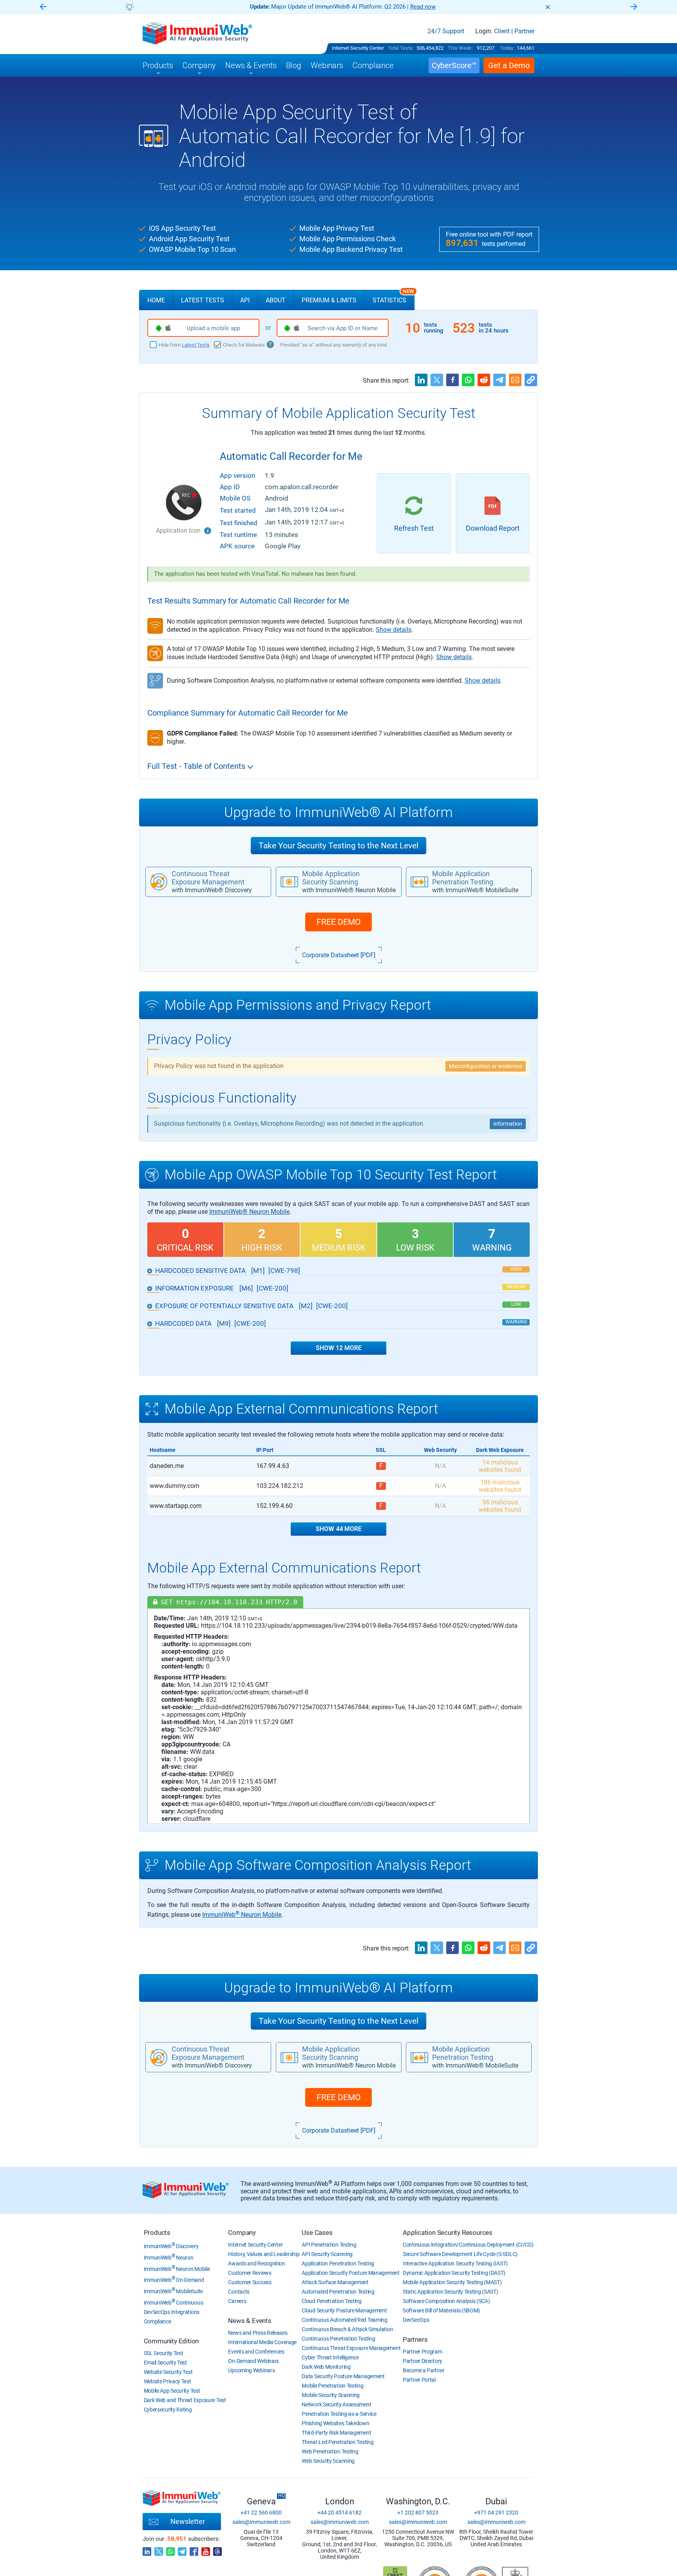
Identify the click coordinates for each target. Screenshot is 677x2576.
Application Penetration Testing (338, 2263)
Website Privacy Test (167, 2381)
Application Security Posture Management (350, 2273)
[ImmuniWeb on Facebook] (194, 2549)
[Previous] (43, 7)
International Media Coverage (262, 2342)
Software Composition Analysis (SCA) (446, 2301)
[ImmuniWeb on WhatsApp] (170, 2549)
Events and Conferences (256, 2352)
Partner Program (423, 2352)
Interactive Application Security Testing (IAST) (455, 2263)
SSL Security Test (164, 2353)
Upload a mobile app (213, 328)
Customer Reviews (250, 2273)
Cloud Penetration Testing (332, 2301)
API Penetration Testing (329, 2245)
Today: (507, 48)
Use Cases (317, 2233)
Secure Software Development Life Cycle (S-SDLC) (460, 2254)
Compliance (157, 2321)
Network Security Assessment (336, 2404)
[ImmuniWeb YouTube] (206, 2549)
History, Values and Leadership (264, 2254)
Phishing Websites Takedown (335, 2423)
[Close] (548, 7)
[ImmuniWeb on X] (159, 2549)
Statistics (393, 297)
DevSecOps (416, 2320)
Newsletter (188, 2521)
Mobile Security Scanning (331, 2395)
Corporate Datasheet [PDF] (339, 955)
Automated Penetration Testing (338, 2292)
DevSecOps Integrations (172, 2312)
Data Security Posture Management (343, 2376)
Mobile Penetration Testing (332, 2386)
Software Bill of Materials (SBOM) (441, 2310)
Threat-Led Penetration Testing (338, 2442)
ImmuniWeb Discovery (171, 2246)
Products (157, 2233)
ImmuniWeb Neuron (169, 2258)
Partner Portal (419, 2380)
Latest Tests (203, 300)
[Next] (634, 7)
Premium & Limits (329, 300)
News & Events (250, 2321)
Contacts (239, 2292)
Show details (394, 630)
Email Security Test (165, 2363)
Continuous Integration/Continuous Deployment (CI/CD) (468, 2245)
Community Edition (171, 2341)
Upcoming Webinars (251, 2370)
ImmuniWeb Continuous (174, 2303)
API (245, 300)
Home (156, 300)
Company (242, 2233)
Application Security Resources (448, 2233)
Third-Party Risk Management (336, 2433)
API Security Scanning (327, 2254)
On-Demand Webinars (253, 2361)
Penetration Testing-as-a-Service (339, 2414)
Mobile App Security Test (172, 2391)
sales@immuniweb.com (261, 2522)
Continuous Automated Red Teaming (344, 2320)
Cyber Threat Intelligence (330, 2357)
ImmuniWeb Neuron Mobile (242, 1915)
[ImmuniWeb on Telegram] (182, 2549)
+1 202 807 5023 (418, 2513)
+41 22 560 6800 (261, 2513)
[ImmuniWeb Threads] (217, 2549)
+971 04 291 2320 (496, 2513)
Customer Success (250, 2282)
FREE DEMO (338, 922)
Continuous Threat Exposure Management (351, 2348)
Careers (237, 2301)
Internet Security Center (358, 48)
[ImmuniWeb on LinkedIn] (147, 2549)
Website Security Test (168, 2372)
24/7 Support (446, 31)
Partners (415, 2339)
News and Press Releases (258, 2333)
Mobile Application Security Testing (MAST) (452, 2282)
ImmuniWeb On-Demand (174, 2280)
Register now (433, 7)
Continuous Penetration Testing (338, 2339)
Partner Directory (423, 2361)
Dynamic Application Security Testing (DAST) (454, 2273)
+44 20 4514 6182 (339, 2513)
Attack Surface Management (335, 2282)
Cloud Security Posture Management (344, 2310)
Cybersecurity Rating (168, 2410)
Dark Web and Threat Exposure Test (185, 2400)
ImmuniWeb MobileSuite (173, 2291)
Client (502, 31)
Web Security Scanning (328, 2461)
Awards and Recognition (256, 2263)
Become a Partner (424, 2370)
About (276, 300)
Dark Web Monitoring (326, 2367)
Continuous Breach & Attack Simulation (347, 2329)
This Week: (460, 48)
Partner (524, 31)
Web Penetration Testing (330, 2451)
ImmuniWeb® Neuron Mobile (249, 1212)
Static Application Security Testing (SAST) (450, 2292)
